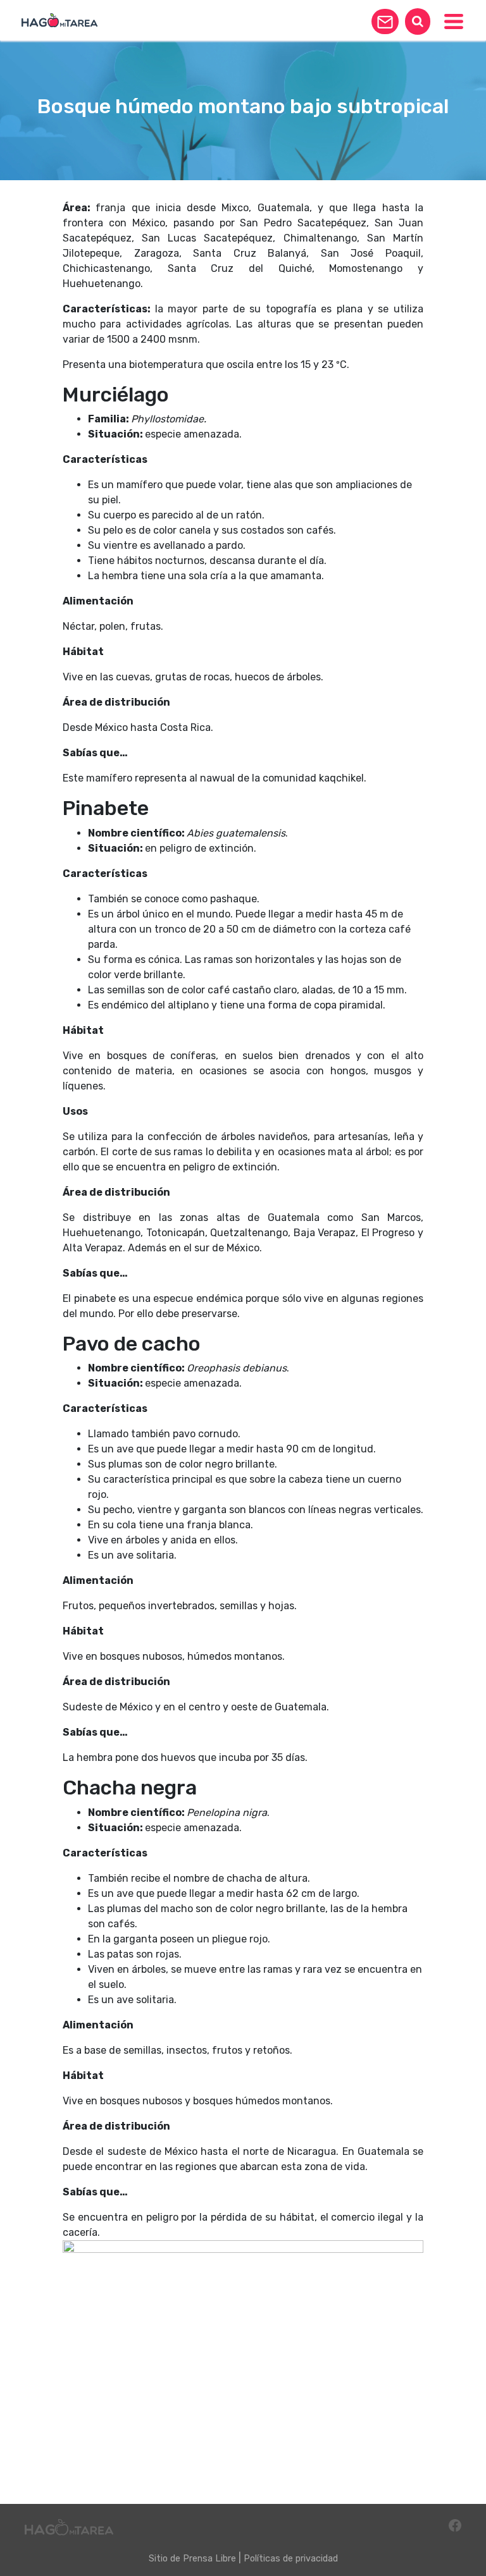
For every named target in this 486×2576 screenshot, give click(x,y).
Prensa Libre (209, 2559)
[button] (385, 21)
